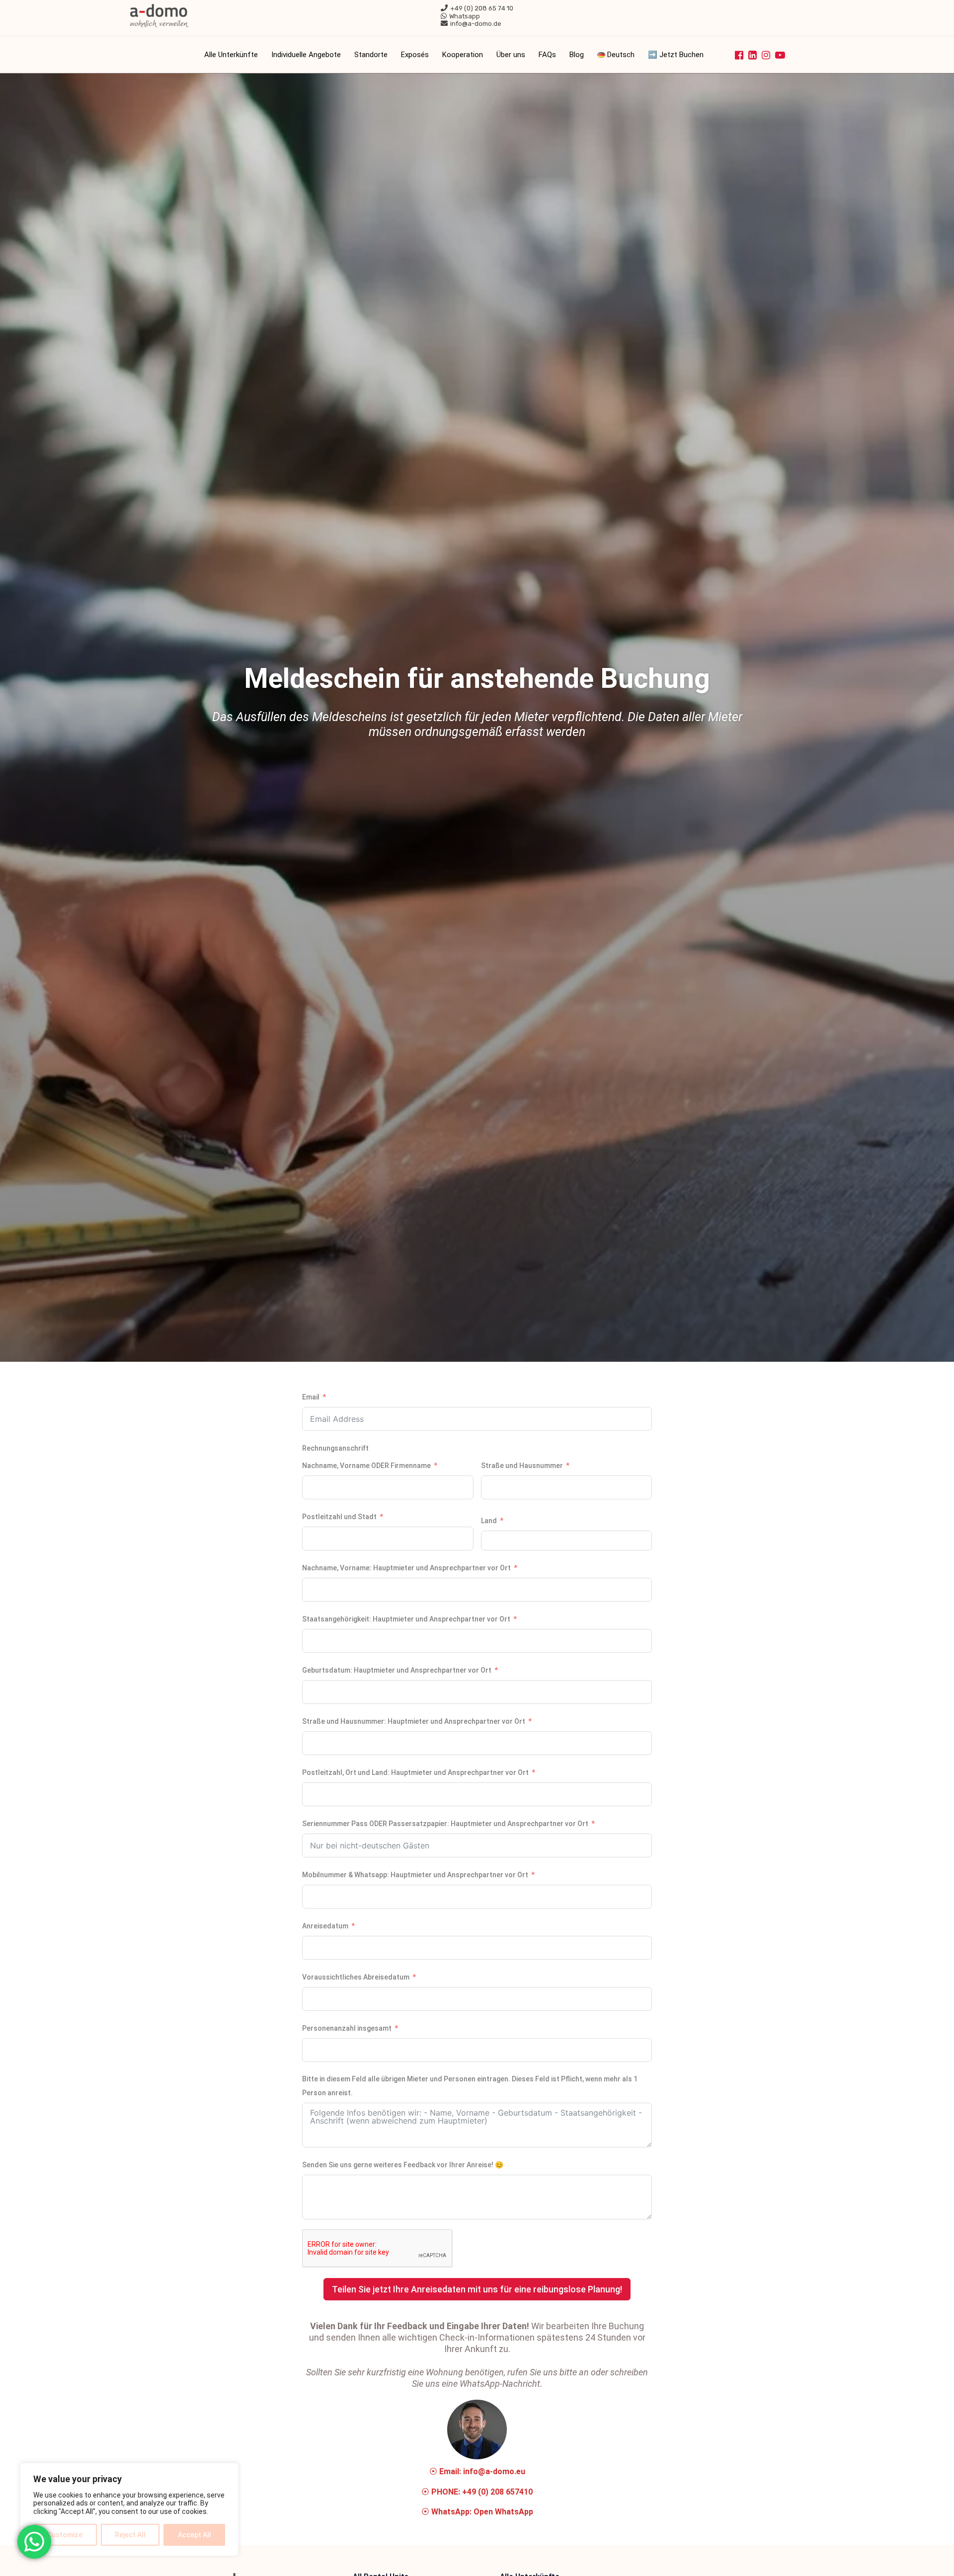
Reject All (130, 2535)
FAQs (547, 55)
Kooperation (463, 55)
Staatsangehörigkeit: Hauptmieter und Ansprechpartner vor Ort (406, 1619)
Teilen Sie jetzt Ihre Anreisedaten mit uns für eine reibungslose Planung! (477, 2289)
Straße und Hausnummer (522, 1466)
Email (311, 1397)
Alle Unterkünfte (231, 55)
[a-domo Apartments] (159, 15)
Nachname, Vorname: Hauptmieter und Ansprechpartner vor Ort (406, 1568)
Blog (577, 55)
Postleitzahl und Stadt (339, 1517)
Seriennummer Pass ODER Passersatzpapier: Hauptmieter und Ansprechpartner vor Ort (445, 1824)
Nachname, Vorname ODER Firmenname (366, 1466)
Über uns (511, 55)
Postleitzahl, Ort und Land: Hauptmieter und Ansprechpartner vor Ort (415, 1772)
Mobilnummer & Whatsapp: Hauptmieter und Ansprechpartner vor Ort (415, 1875)
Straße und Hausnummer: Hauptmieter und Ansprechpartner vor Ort (414, 1721)
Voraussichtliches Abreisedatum (356, 1977)
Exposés (415, 55)
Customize (65, 2535)
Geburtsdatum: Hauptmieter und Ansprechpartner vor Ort (397, 1670)
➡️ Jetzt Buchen (676, 55)
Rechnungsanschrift (335, 1448)
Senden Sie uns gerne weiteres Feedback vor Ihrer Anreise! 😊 (403, 2165)
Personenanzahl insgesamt (347, 2028)
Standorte (371, 55)
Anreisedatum (325, 1926)
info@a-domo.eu (494, 2471)
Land (489, 1521)
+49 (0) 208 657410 (497, 2492)
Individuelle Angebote (306, 55)
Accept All (195, 2535)
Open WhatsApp (503, 2512)
